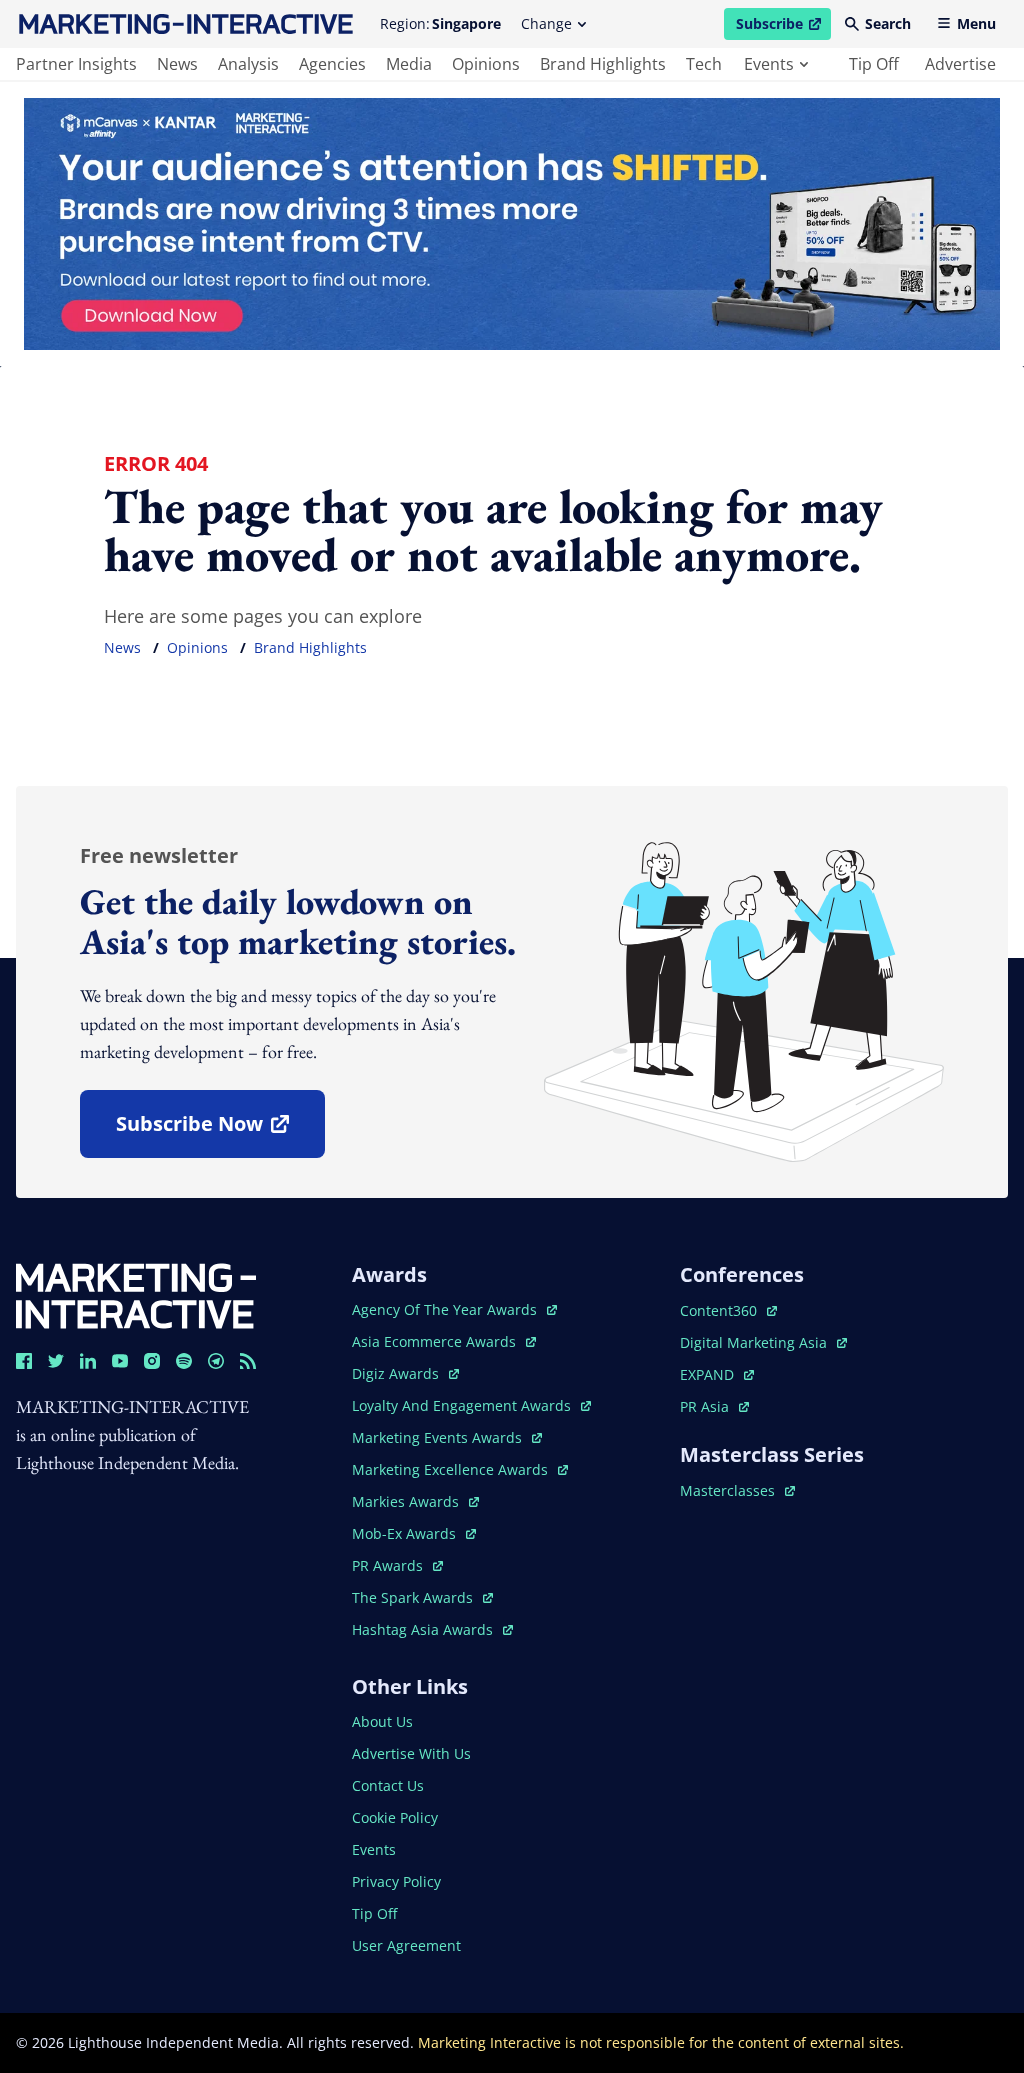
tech (704, 64)
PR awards (397, 1565)
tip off (874, 64)
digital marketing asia (755, 1342)
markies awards (415, 1501)
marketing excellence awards (452, 1469)
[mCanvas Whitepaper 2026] (512, 224)
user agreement (406, 1945)
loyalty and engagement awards (463, 1405)
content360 (728, 1310)
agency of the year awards (446, 1309)
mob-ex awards (414, 1533)
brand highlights (603, 64)
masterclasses (737, 1490)
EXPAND (717, 1374)
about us (382, 1721)
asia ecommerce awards (436, 1341)
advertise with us (411, 1753)
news (177, 64)
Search (888, 23)
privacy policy (396, 1881)
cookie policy (395, 1817)
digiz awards (405, 1373)
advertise (960, 64)
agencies (332, 64)
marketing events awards (439, 1437)
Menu (976, 23)
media (409, 64)
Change (546, 23)
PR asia (714, 1406)
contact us (388, 1785)
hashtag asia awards (424, 1629)
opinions (486, 64)
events (769, 64)
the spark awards (422, 1597)
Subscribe (783, 27)
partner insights (76, 64)
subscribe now (220, 1130)
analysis (248, 64)
